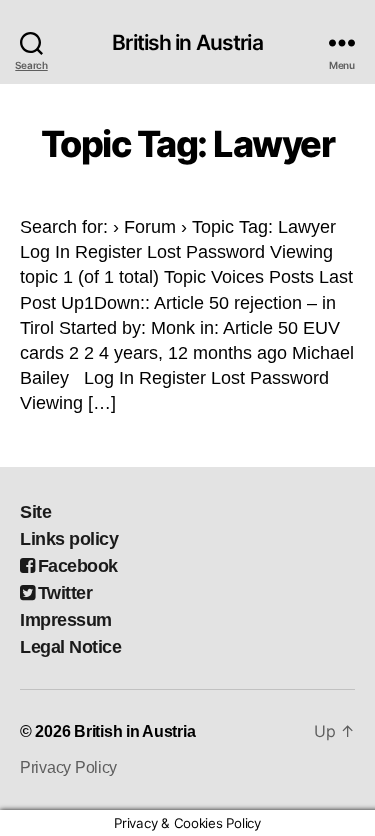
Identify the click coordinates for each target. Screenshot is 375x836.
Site (35, 512)
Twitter (65, 593)
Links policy (69, 539)
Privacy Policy (68, 767)
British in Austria (187, 42)
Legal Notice (70, 647)
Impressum (66, 620)
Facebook (78, 566)
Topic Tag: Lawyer (188, 144)
